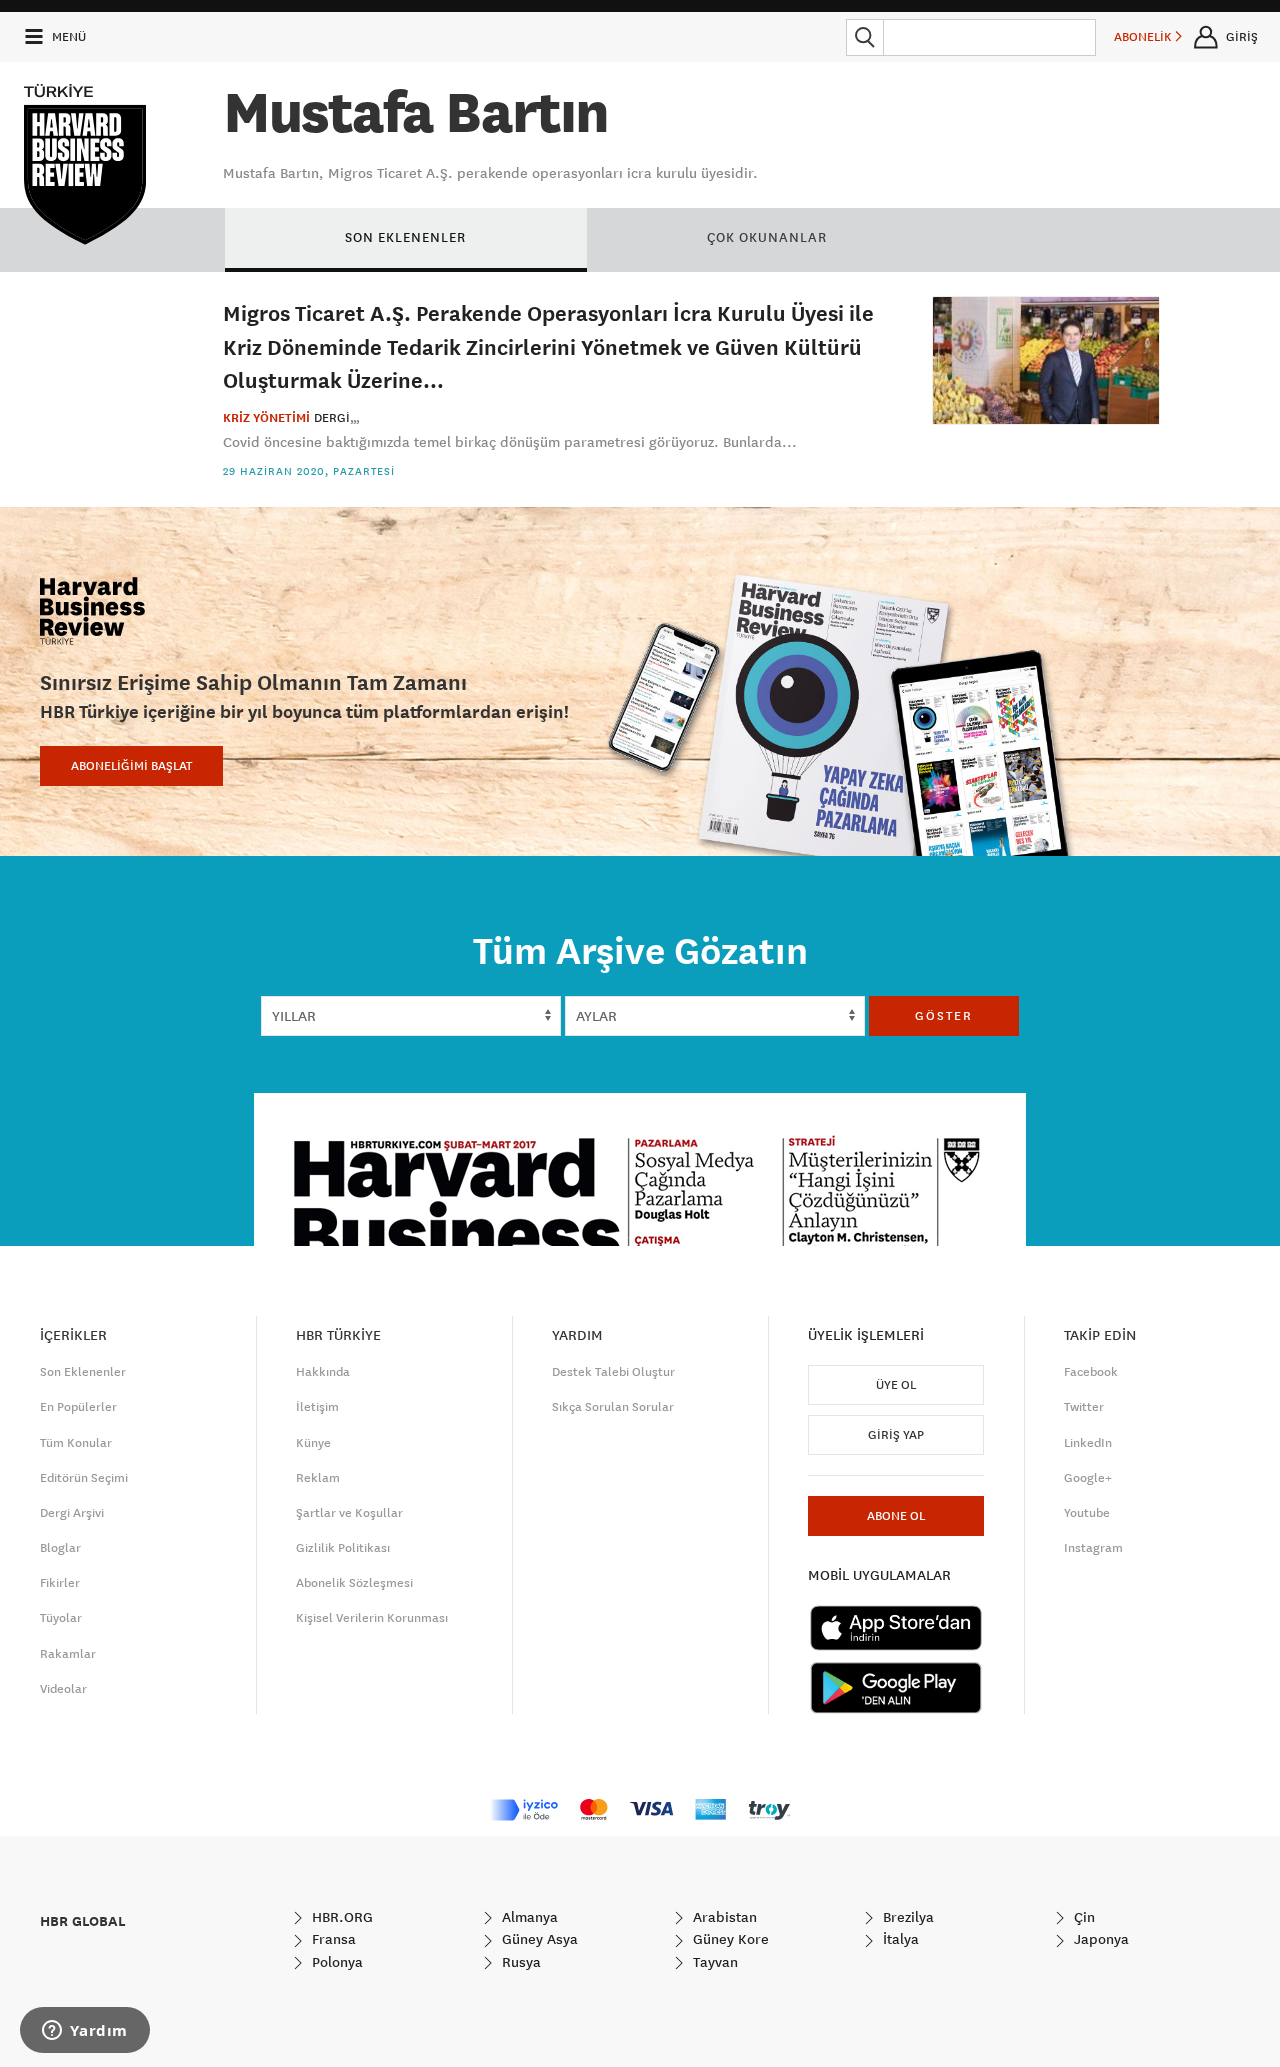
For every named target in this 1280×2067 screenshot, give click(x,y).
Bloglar (60, 1548)
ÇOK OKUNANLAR (767, 237)
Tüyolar (61, 1618)
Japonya (1099, 1939)
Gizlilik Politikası (343, 1548)
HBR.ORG (340, 1917)
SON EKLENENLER (405, 237)
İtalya (899, 1939)
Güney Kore (729, 1939)
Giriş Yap (896, 1435)
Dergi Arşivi (72, 1513)
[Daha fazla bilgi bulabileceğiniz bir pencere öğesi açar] (85, 2032)
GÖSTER (944, 1016)
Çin (1082, 1917)
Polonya (335, 1962)
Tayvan (713, 1962)
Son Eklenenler (83, 1372)
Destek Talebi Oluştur (613, 1372)
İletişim (317, 1407)
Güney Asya (538, 1939)
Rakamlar (68, 1654)
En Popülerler (78, 1407)
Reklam (318, 1478)
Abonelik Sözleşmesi (354, 1583)
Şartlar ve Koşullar (349, 1513)
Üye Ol (896, 1385)
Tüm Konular (76, 1443)
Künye (313, 1443)
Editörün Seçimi (84, 1478)
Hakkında (323, 1372)
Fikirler (60, 1583)
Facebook (1091, 1372)
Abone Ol (896, 1516)
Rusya (519, 1962)
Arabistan (723, 1917)
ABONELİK (1144, 37)
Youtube (1087, 1513)
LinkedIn (1088, 1443)
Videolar (63, 1689)
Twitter (1084, 1407)
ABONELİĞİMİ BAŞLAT (131, 766)
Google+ (1088, 1478)
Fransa (332, 1939)
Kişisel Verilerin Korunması (372, 1618)
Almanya (528, 1917)
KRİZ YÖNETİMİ (266, 418)
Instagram (1093, 1548)
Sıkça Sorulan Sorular (613, 1407)
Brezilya (906, 1917)
